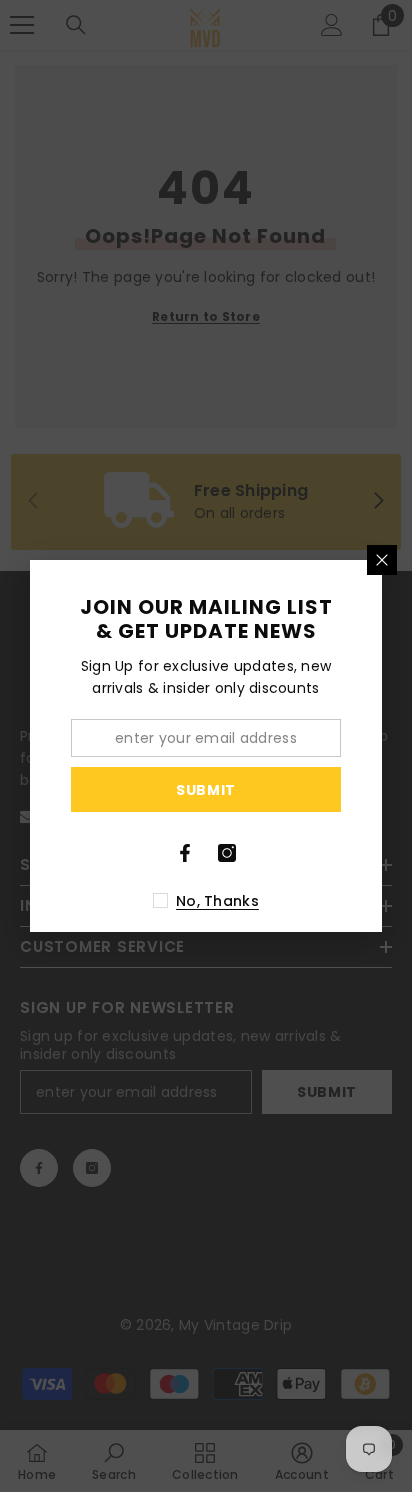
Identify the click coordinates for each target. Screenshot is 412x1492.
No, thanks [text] (217, 901)
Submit (206, 790)
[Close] (382, 560)
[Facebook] (185, 853)
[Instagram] (227, 853)
